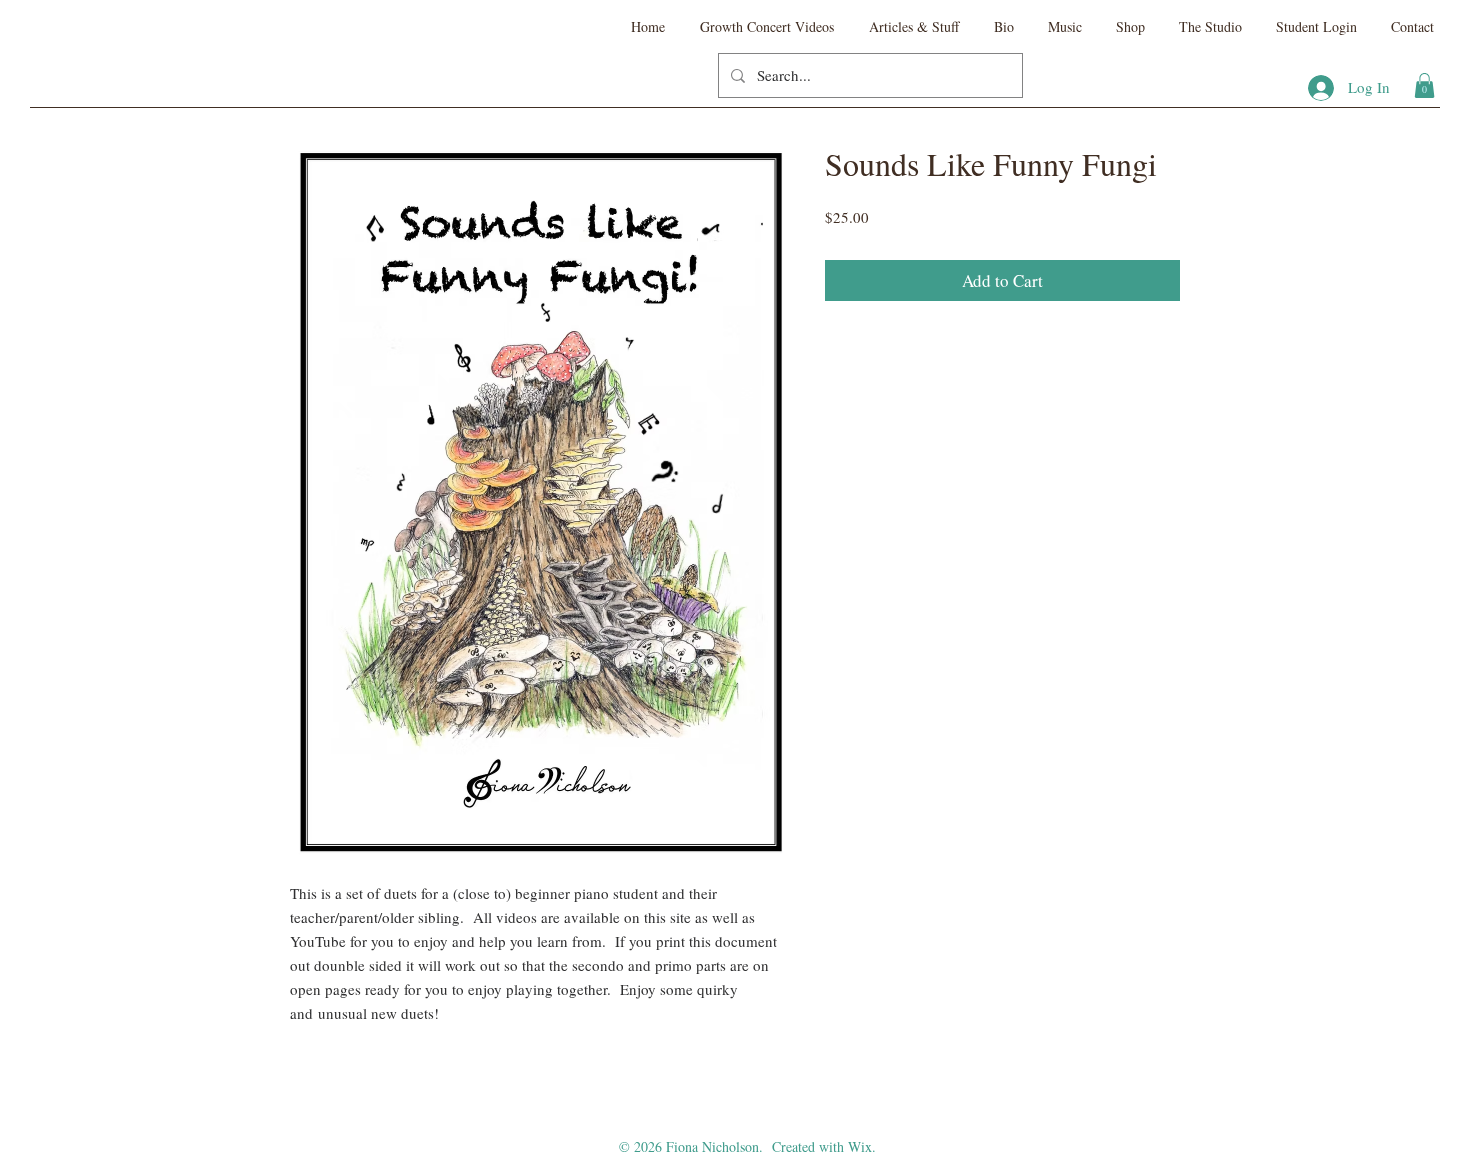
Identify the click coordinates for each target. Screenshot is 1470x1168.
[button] (1424, 85)
